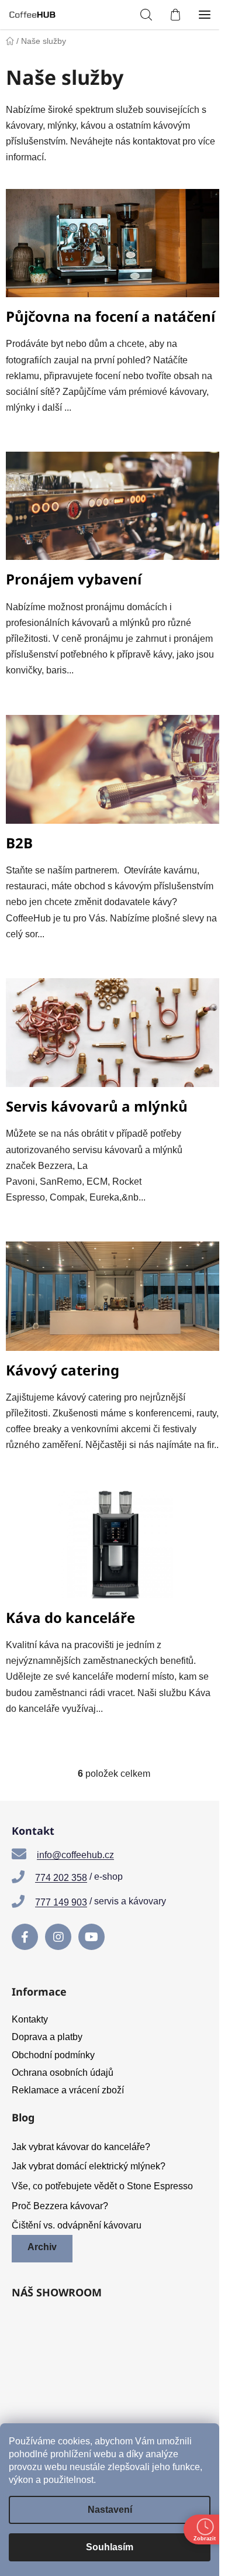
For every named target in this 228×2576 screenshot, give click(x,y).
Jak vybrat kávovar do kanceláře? (81, 2147)
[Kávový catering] (114, 1301)
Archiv (42, 2247)
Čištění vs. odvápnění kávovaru (77, 2225)
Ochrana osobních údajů (63, 2073)
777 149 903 (61, 1902)
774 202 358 (61, 1878)
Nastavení (110, 2510)
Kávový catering (63, 1370)
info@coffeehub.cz (75, 1855)
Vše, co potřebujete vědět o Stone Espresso (102, 2186)
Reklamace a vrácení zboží (68, 2090)
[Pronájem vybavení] (114, 511)
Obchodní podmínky (53, 2055)
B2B (19, 843)
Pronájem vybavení (74, 579)
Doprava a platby (47, 2037)
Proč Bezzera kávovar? (60, 2206)
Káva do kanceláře (70, 1617)
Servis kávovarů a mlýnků (97, 1106)
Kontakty (30, 2019)
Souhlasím (110, 2547)
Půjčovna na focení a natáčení (110, 316)
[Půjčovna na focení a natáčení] (114, 248)
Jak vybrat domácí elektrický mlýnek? (89, 2166)
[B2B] (114, 774)
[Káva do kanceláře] (114, 1549)
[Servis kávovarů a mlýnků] (114, 1038)
